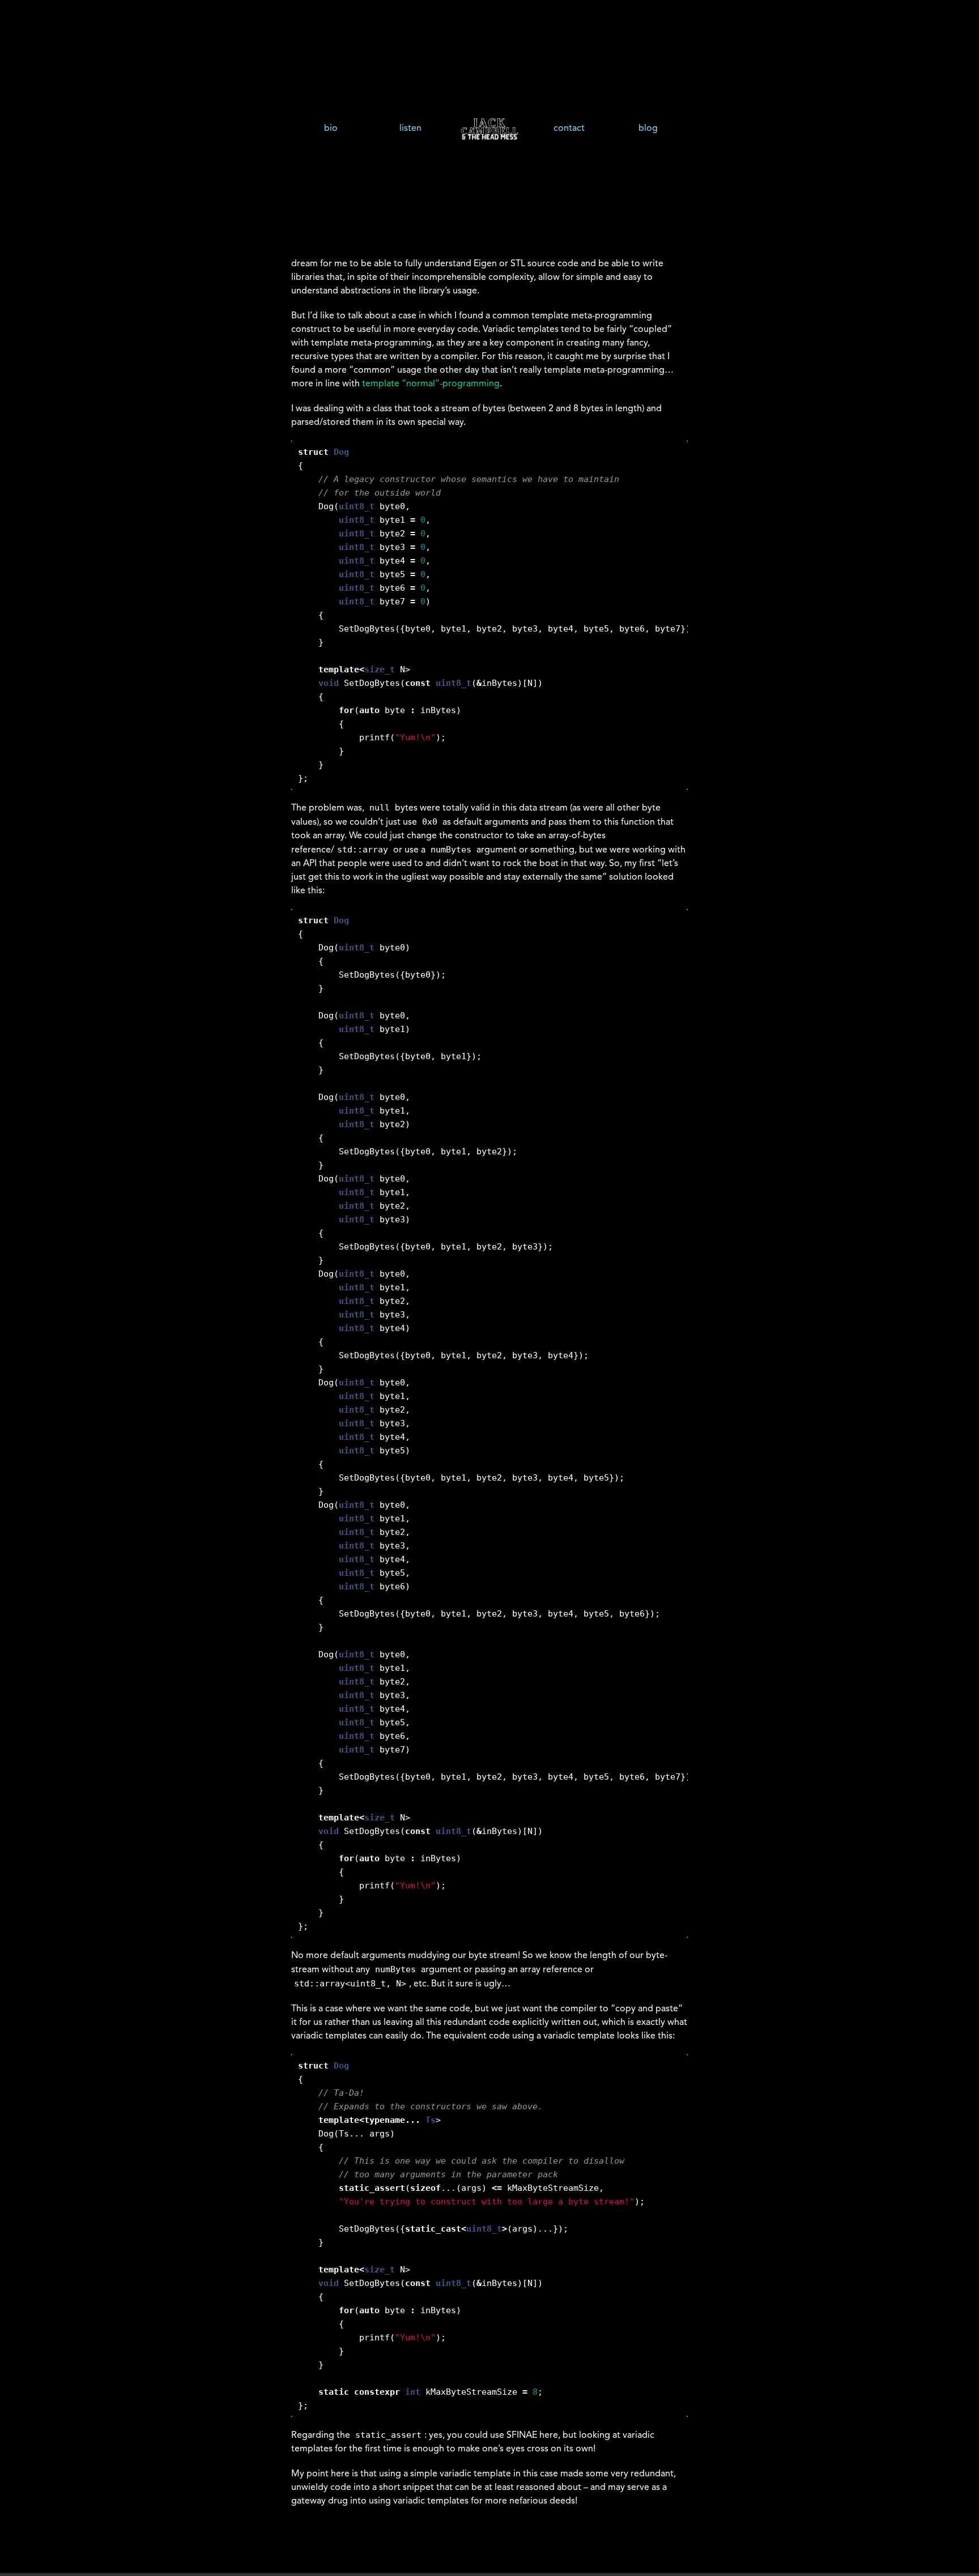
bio (331, 129)
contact (569, 129)
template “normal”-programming (431, 384)
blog (648, 129)
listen (410, 129)
